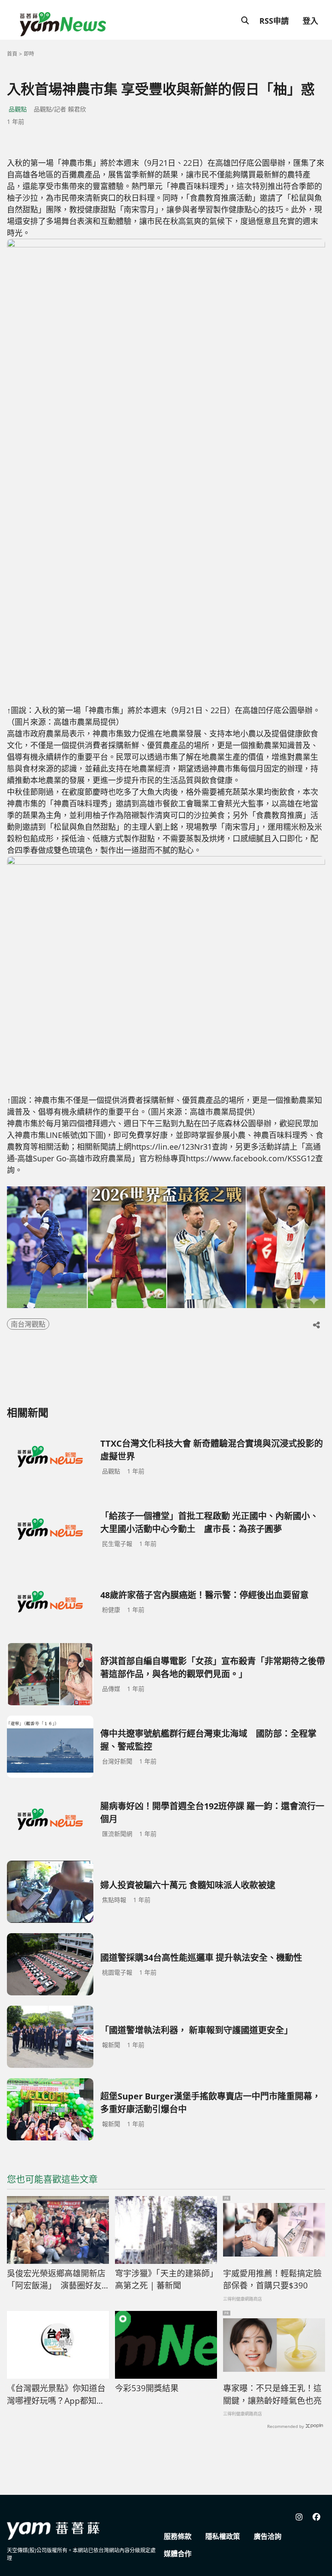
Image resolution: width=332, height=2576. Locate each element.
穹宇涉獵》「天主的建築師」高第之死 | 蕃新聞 (164, 2280)
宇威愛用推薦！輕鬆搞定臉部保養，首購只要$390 (272, 2280)
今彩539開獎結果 (147, 2388)
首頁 (12, 54)
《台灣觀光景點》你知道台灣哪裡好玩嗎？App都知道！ (56, 2395)
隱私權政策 (223, 2536)
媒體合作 (178, 2554)
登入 (310, 21)
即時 (29, 54)
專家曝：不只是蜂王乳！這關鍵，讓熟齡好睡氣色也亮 (272, 2394)
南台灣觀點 (28, 1324)
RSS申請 (274, 21)
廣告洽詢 (268, 2536)
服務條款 (178, 2536)
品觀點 (18, 109)
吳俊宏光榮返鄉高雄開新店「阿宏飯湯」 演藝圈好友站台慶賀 (56, 2280)
